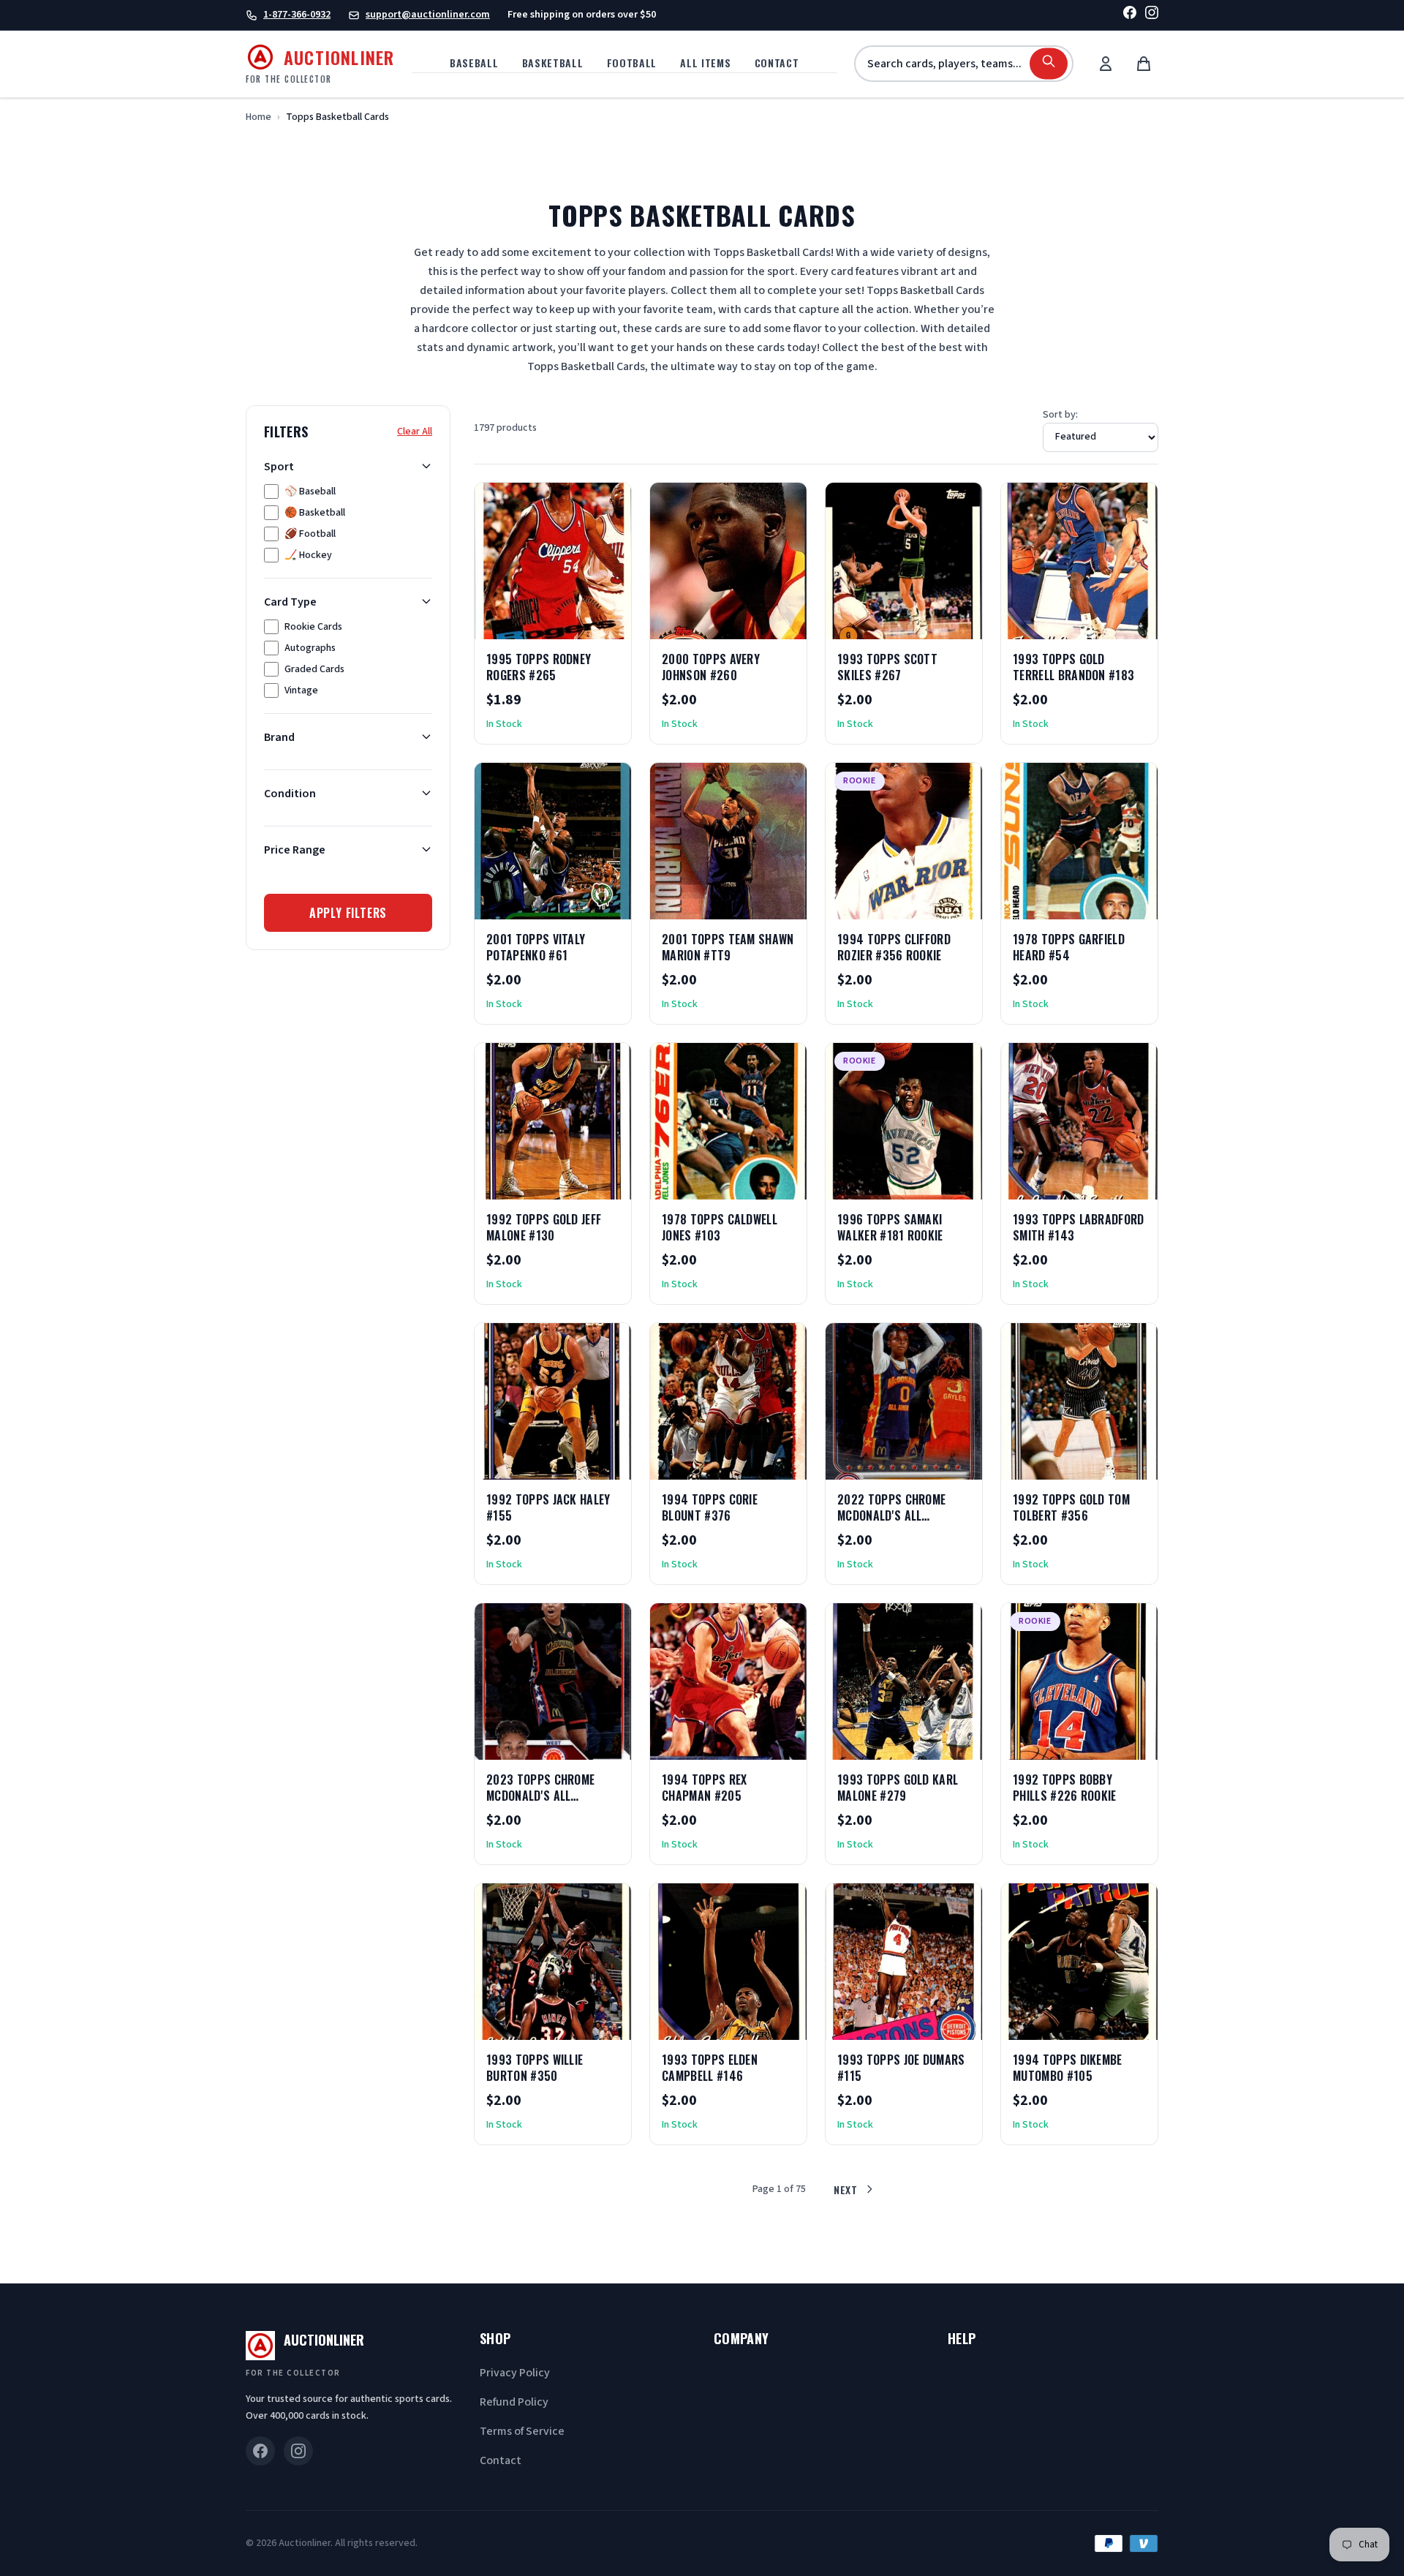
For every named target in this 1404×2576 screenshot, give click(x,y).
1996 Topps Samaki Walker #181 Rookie (890, 1227)
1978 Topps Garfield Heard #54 (1069, 947)
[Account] (1106, 64)
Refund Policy (514, 2402)
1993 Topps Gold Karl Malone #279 (898, 1788)
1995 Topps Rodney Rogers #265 (539, 667)
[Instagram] (1152, 15)
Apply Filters (348, 912)
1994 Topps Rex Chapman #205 (704, 1788)
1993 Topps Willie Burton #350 (535, 2068)
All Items (705, 63)
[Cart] (1144, 64)
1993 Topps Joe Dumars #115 (901, 2068)
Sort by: (1060, 415)
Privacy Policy (515, 2373)
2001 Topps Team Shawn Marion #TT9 (728, 947)
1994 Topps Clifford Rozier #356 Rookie (894, 947)
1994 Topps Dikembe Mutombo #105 (1068, 2068)
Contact (777, 63)
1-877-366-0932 (297, 15)
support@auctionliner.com (428, 15)
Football (632, 63)
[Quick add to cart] (608, 623)
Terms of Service (522, 2431)
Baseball (474, 63)
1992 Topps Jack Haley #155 (548, 1507)
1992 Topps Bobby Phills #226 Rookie (1065, 1788)
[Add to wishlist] (573, 623)
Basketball (553, 63)
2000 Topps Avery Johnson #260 (711, 667)
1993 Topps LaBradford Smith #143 (1079, 1227)
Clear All (415, 431)
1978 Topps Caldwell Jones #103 (720, 1227)
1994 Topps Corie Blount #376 (710, 1507)
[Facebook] (1130, 15)
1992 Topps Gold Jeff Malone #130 (544, 1227)
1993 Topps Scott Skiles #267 (887, 667)
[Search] (1049, 64)
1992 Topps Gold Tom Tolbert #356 (1071, 1507)
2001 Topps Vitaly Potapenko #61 (536, 947)
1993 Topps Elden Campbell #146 (710, 2068)
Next (846, 2189)
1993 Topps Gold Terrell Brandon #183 (1073, 667)
